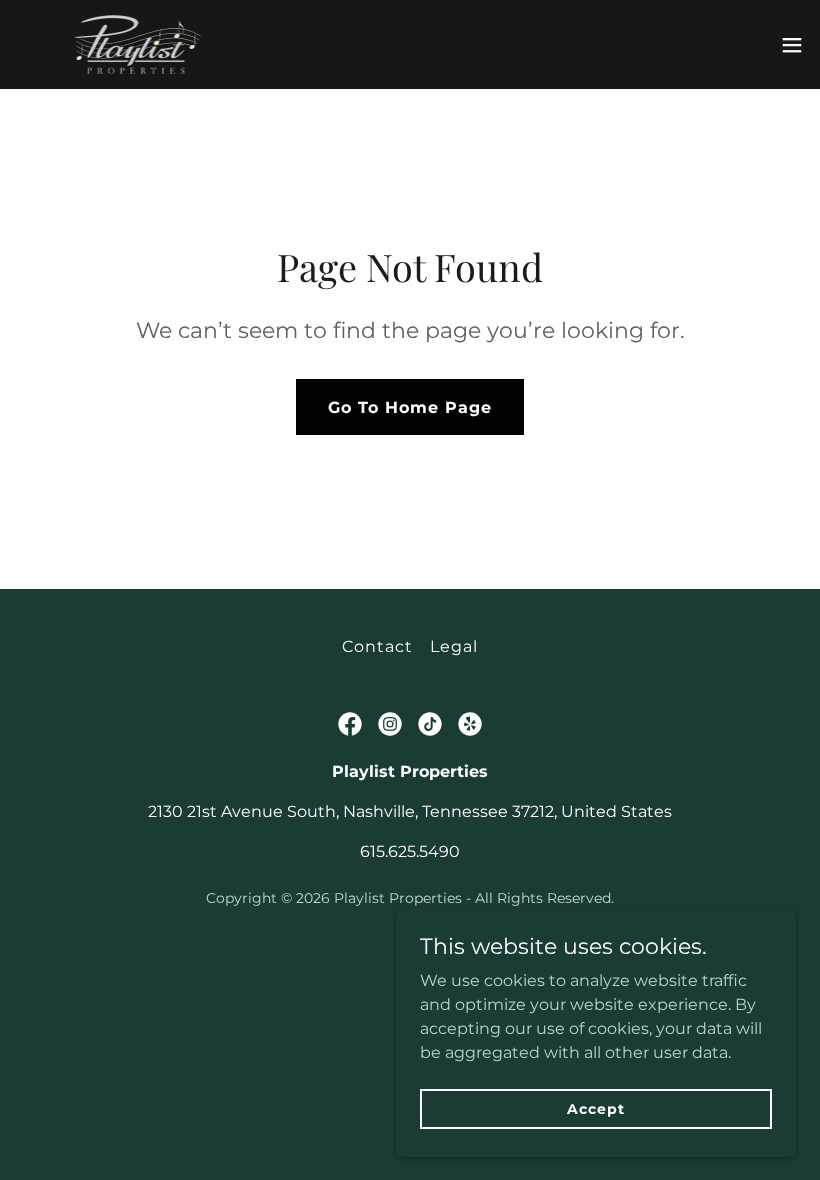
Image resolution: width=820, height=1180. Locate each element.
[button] (792, 45)
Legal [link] (454, 646)
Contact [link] (377, 646)
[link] (137, 44)
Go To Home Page (410, 407)
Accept (595, 1108)
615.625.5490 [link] (410, 851)
